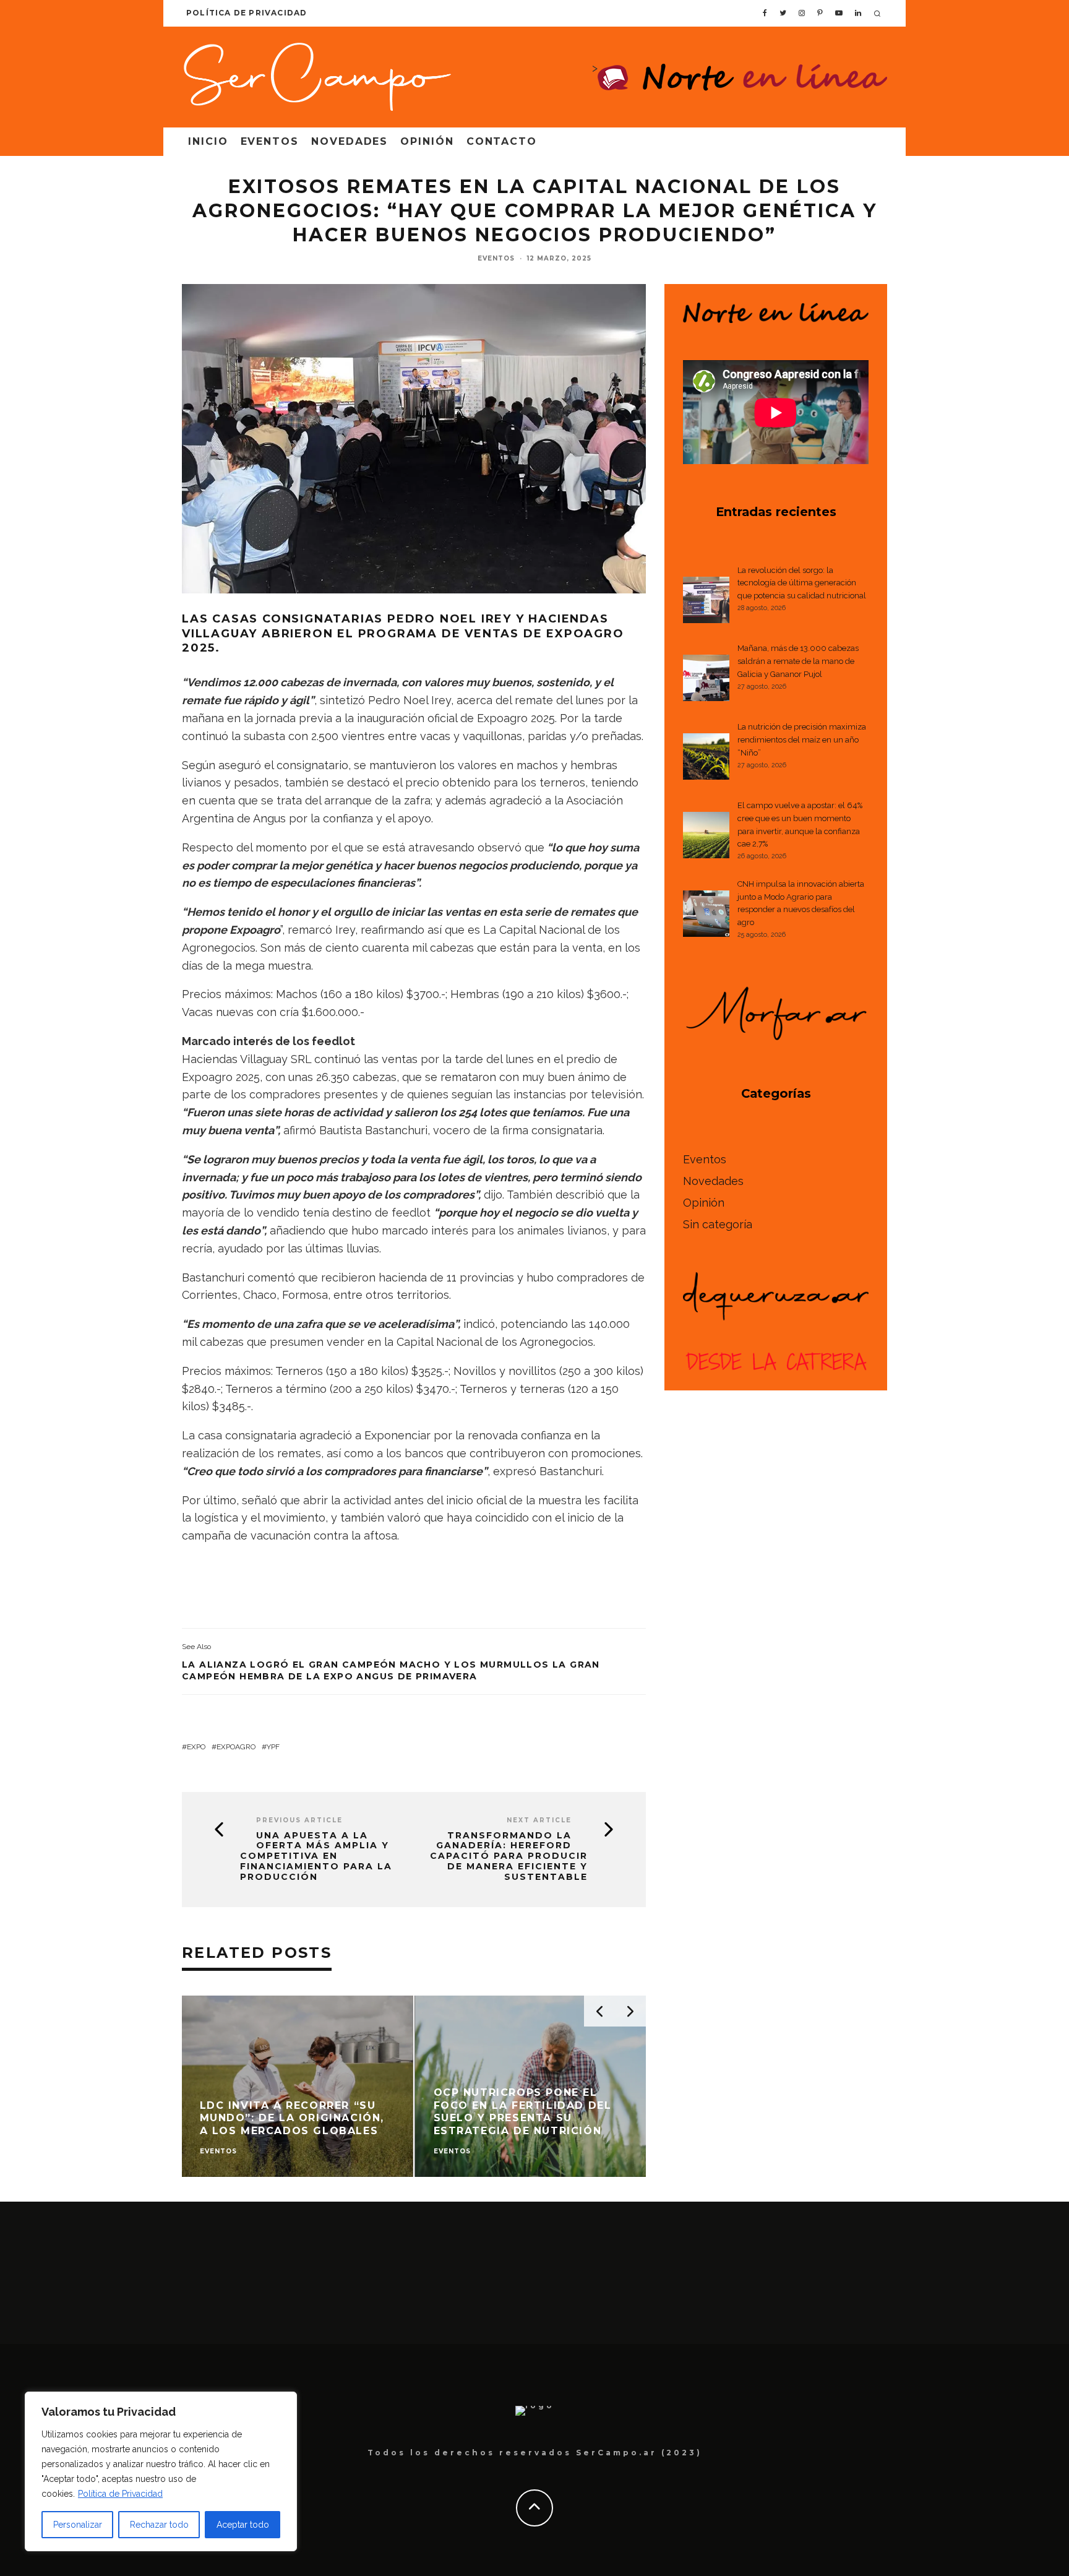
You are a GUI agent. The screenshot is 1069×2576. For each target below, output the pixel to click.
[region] (161, 2471)
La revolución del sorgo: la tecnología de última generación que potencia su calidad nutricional (802, 583)
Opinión (427, 141)
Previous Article (299, 1820)
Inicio (208, 141)
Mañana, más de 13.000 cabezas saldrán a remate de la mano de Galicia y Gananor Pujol (798, 661)
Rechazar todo (159, 2525)
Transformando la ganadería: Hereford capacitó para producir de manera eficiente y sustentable (509, 1856)
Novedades (350, 141)
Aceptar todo (243, 2525)
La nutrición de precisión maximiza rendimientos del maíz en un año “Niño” (802, 740)
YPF (273, 1747)
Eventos (270, 141)
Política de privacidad (247, 13)
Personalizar (78, 2525)
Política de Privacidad (120, 2494)
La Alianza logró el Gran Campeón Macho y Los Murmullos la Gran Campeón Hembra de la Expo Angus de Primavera (391, 1670)
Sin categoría (718, 1224)
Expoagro (236, 1747)
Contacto (502, 141)
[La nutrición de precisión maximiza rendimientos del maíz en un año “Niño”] (706, 759)
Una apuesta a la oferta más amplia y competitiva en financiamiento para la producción (316, 1856)
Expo (196, 1747)
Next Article (539, 1820)
